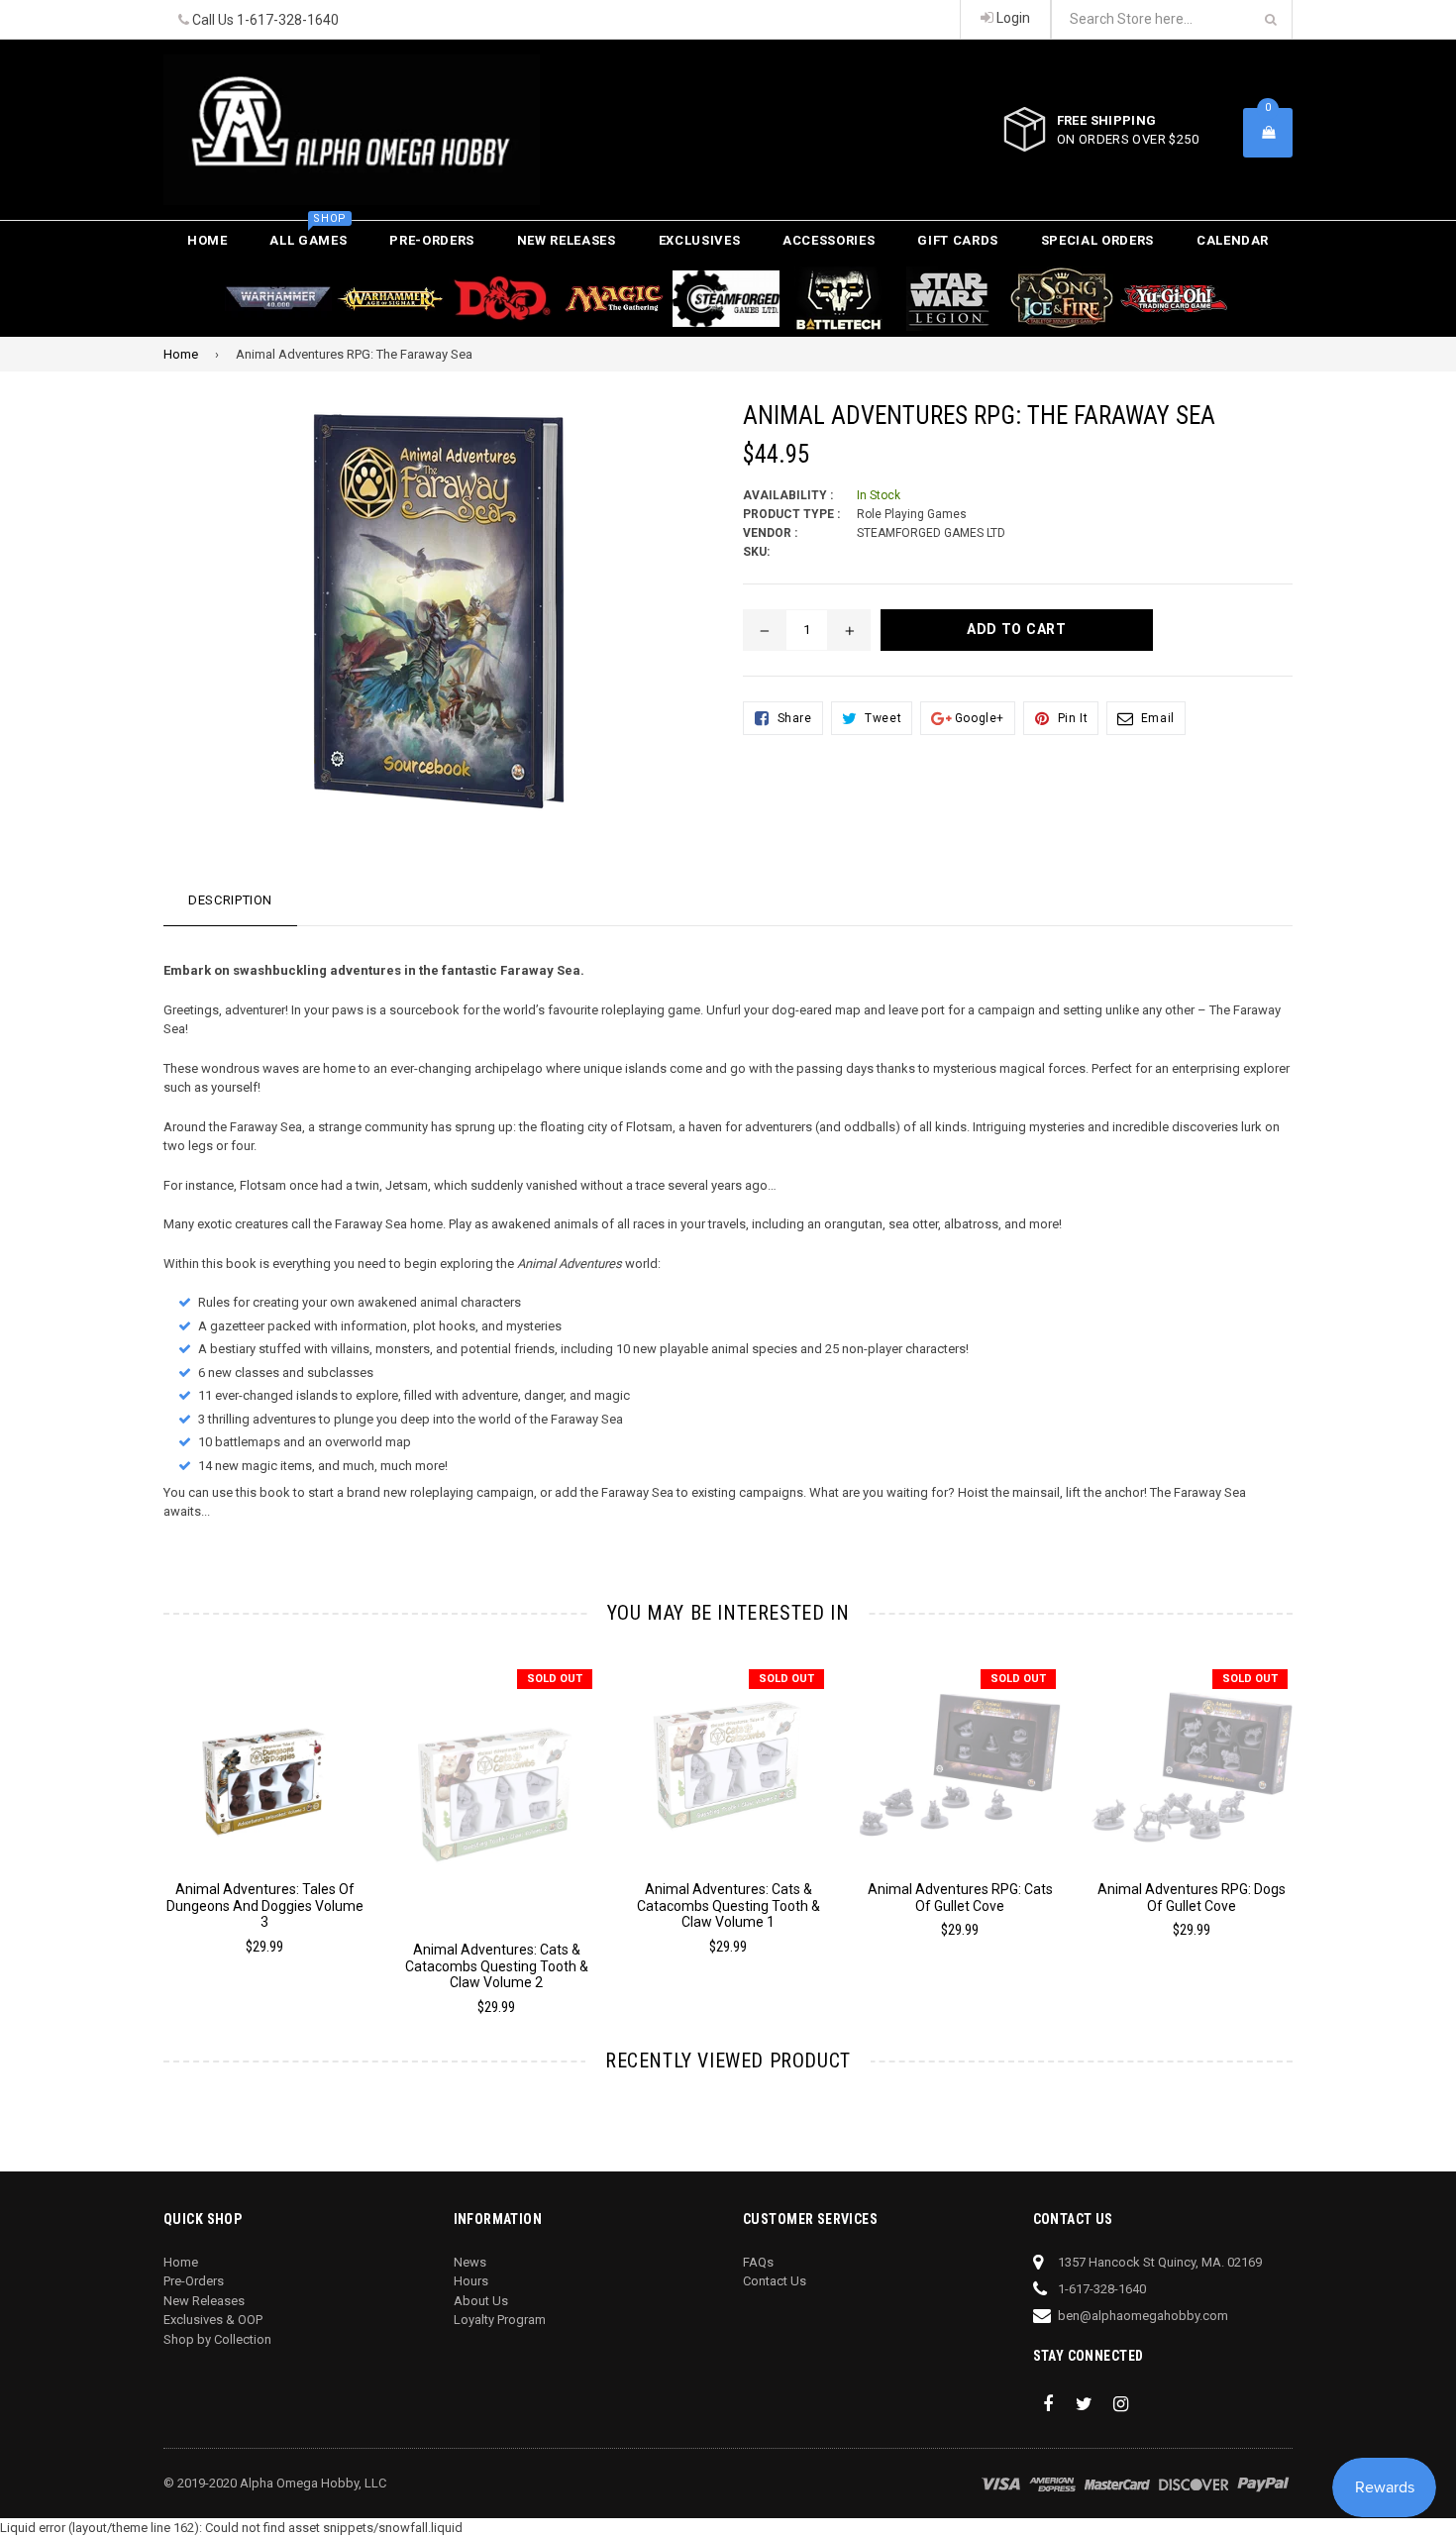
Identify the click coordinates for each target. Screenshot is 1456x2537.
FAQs (758, 2262)
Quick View (265, 1785)
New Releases (567, 240)
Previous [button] (136, 1812)
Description (230, 900)
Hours (471, 2281)
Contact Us (775, 2281)
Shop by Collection (217, 2339)
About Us (481, 2301)
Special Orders (1097, 240)
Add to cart (265, 1750)
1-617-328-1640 (288, 20)
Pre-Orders (432, 240)
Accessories (829, 240)
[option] (250, 1819)
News (470, 2262)
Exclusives (700, 240)
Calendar (1233, 240)
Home (208, 240)
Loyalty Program (500, 2320)
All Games (308, 234)
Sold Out (555, 1679)
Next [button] (1320, 1812)
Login (1012, 18)
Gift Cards (958, 240)
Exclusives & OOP (213, 2320)
